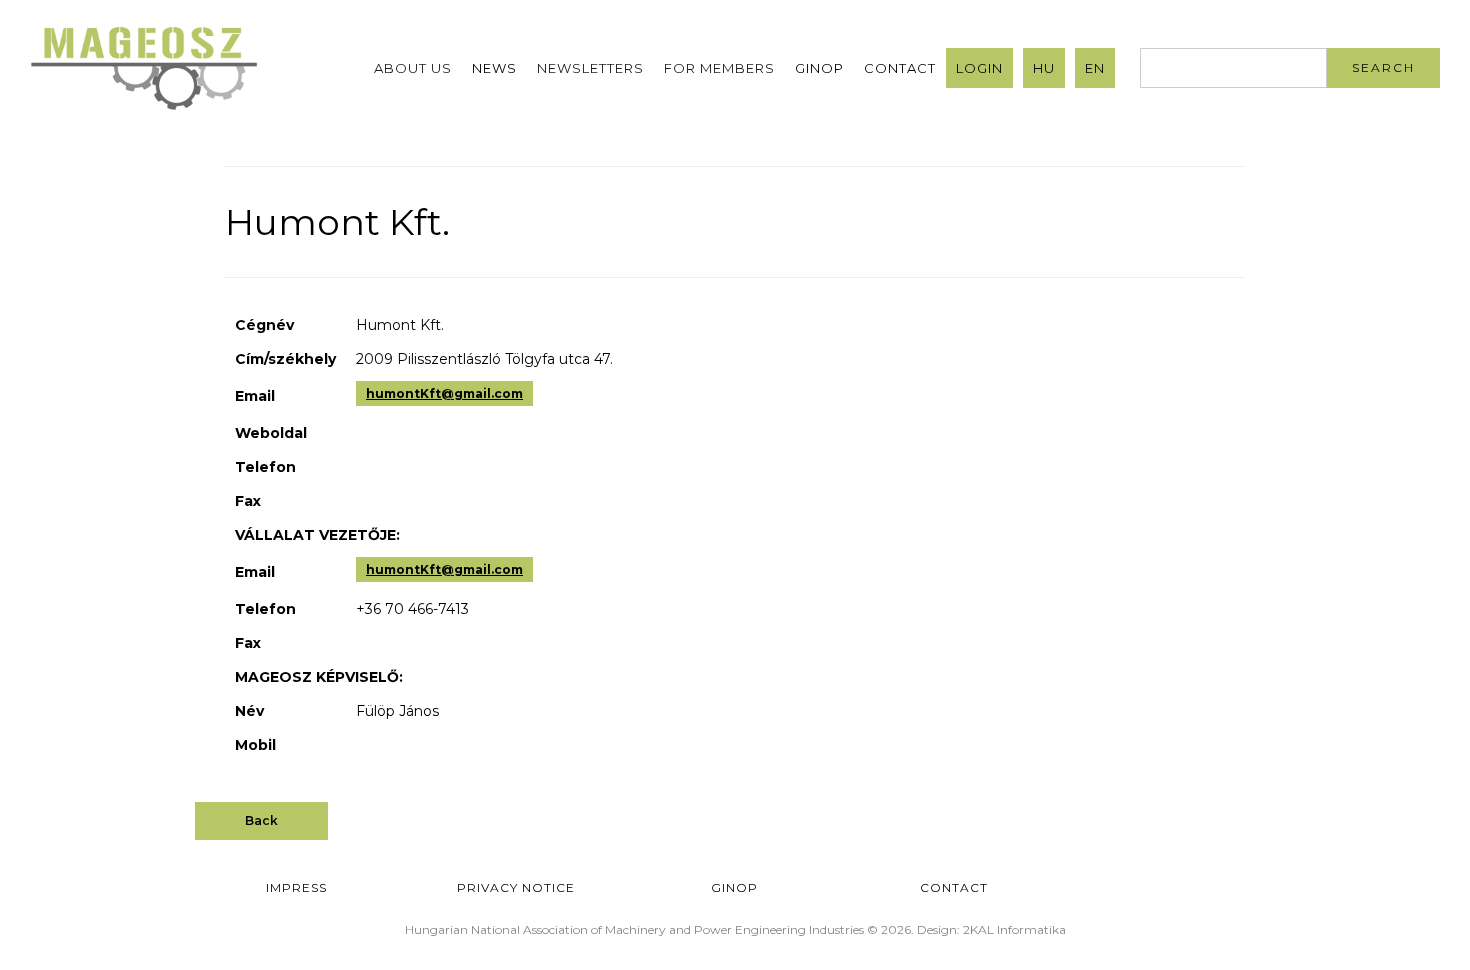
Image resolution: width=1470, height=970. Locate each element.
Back (261, 820)
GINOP (819, 68)
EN (1095, 68)
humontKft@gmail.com (444, 393)
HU (1044, 68)
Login (979, 68)
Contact (900, 68)
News (494, 68)
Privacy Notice (516, 887)
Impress (296, 887)
